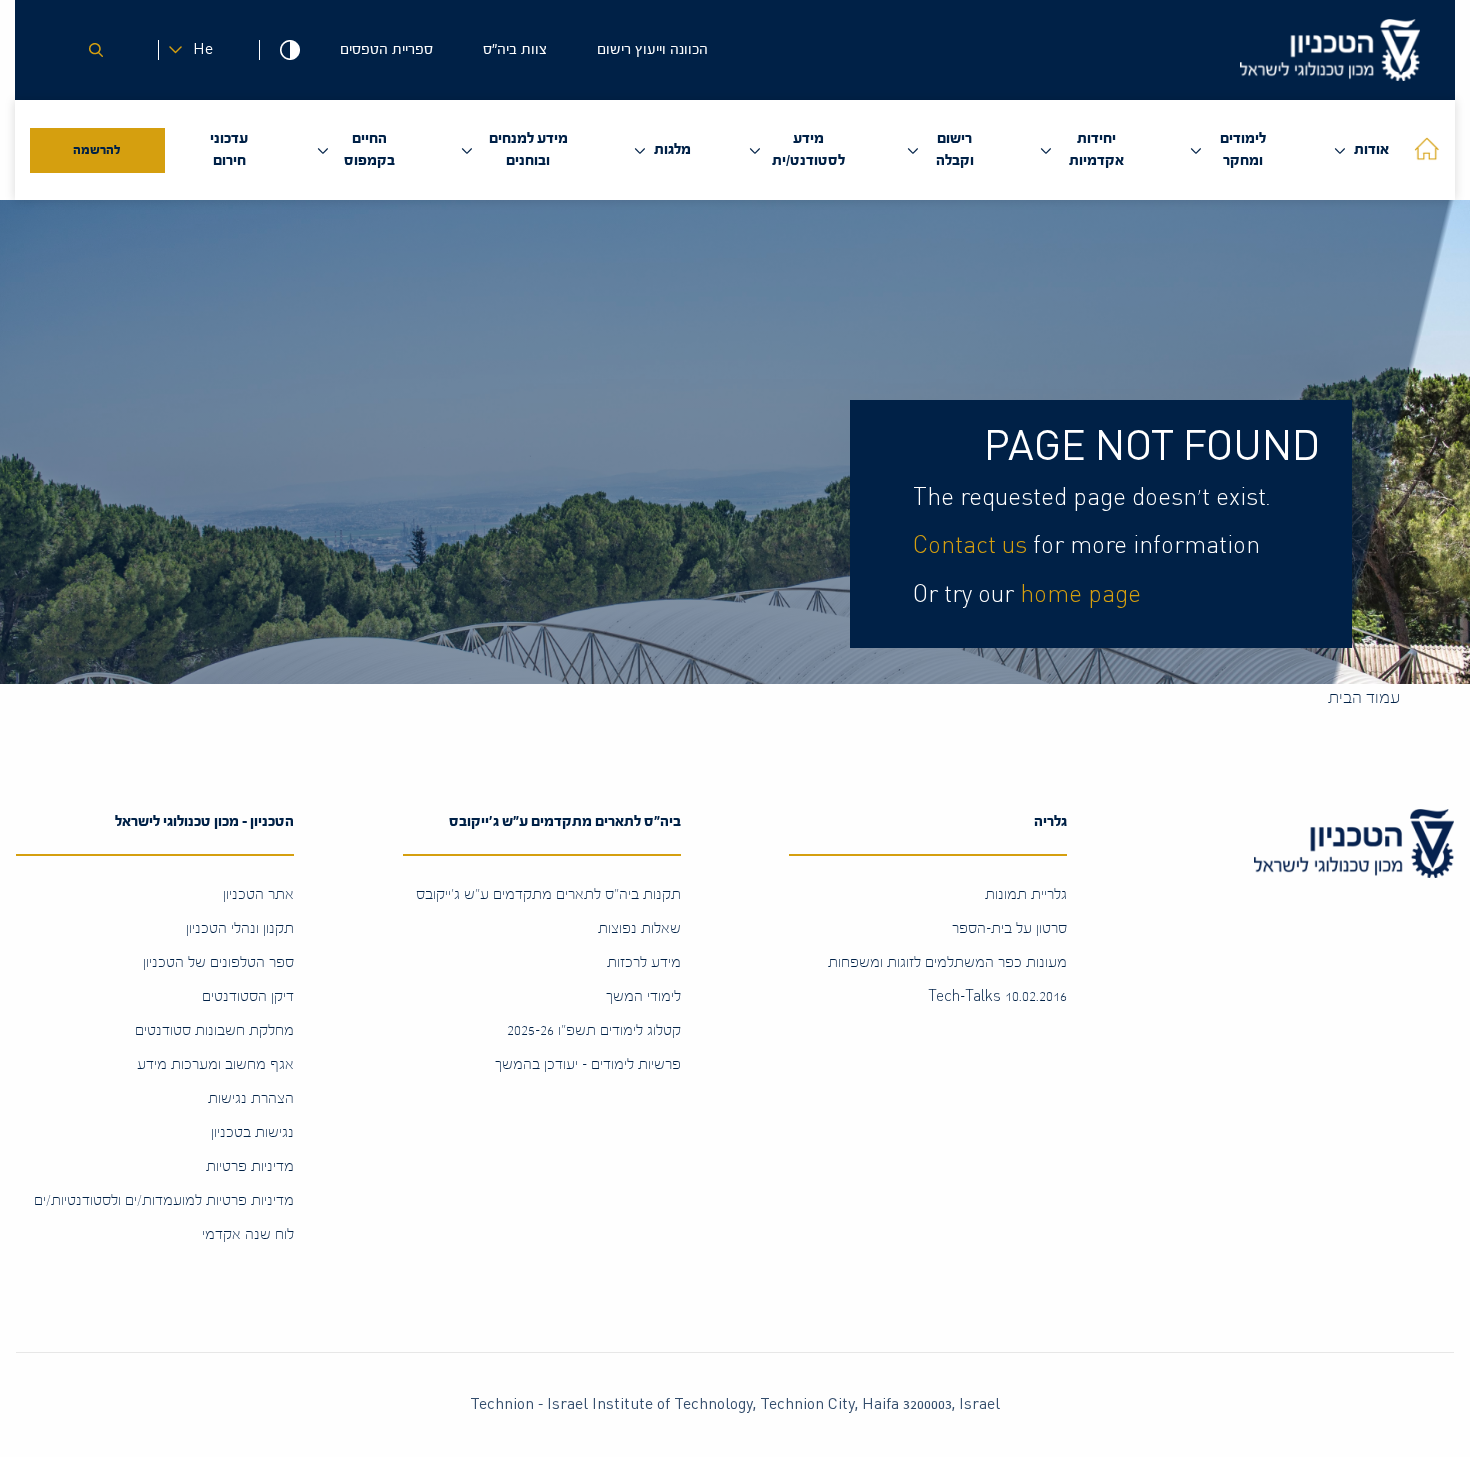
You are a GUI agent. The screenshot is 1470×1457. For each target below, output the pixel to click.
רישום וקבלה (955, 149)
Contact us (970, 546)
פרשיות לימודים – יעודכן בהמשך (588, 1064)
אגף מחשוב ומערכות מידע (215, 1064)
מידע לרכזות (644, 962)
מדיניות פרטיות (250, 1166)
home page (1080, 595)
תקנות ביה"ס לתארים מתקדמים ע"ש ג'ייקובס (548, 894)
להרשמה (97, 150)
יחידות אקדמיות (1096, 149)
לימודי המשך (643, 996)
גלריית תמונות (1026, 894)
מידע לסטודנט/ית (808, 149)
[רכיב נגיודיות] (289, 50)
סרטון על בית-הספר (1009, 928)
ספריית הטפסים (386, 49)
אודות (1371, 149)
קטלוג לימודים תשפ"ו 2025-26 (594, 1030)
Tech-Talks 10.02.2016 (997, 996)
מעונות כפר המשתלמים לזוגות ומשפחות (947, 962)
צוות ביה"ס (515, 49)
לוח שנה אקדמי (248, 1234)
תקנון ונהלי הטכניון (240, 928)
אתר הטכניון (258, 894)
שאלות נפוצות (639, 928)
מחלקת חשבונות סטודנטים (214, 1030)
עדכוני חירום (229, 149)
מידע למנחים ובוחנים (528, 149)
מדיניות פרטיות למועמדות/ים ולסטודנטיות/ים (164, 1200)
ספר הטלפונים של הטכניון (218, 962)
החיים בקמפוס (369, 149)
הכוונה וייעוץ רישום (652, 49)
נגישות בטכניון (252, 1132)
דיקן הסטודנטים (248, 996)
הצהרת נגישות (251, 1098)
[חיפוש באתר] (96, 50)
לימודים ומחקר (1243, 149)
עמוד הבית (1364, 697)
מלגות (672, 149)
